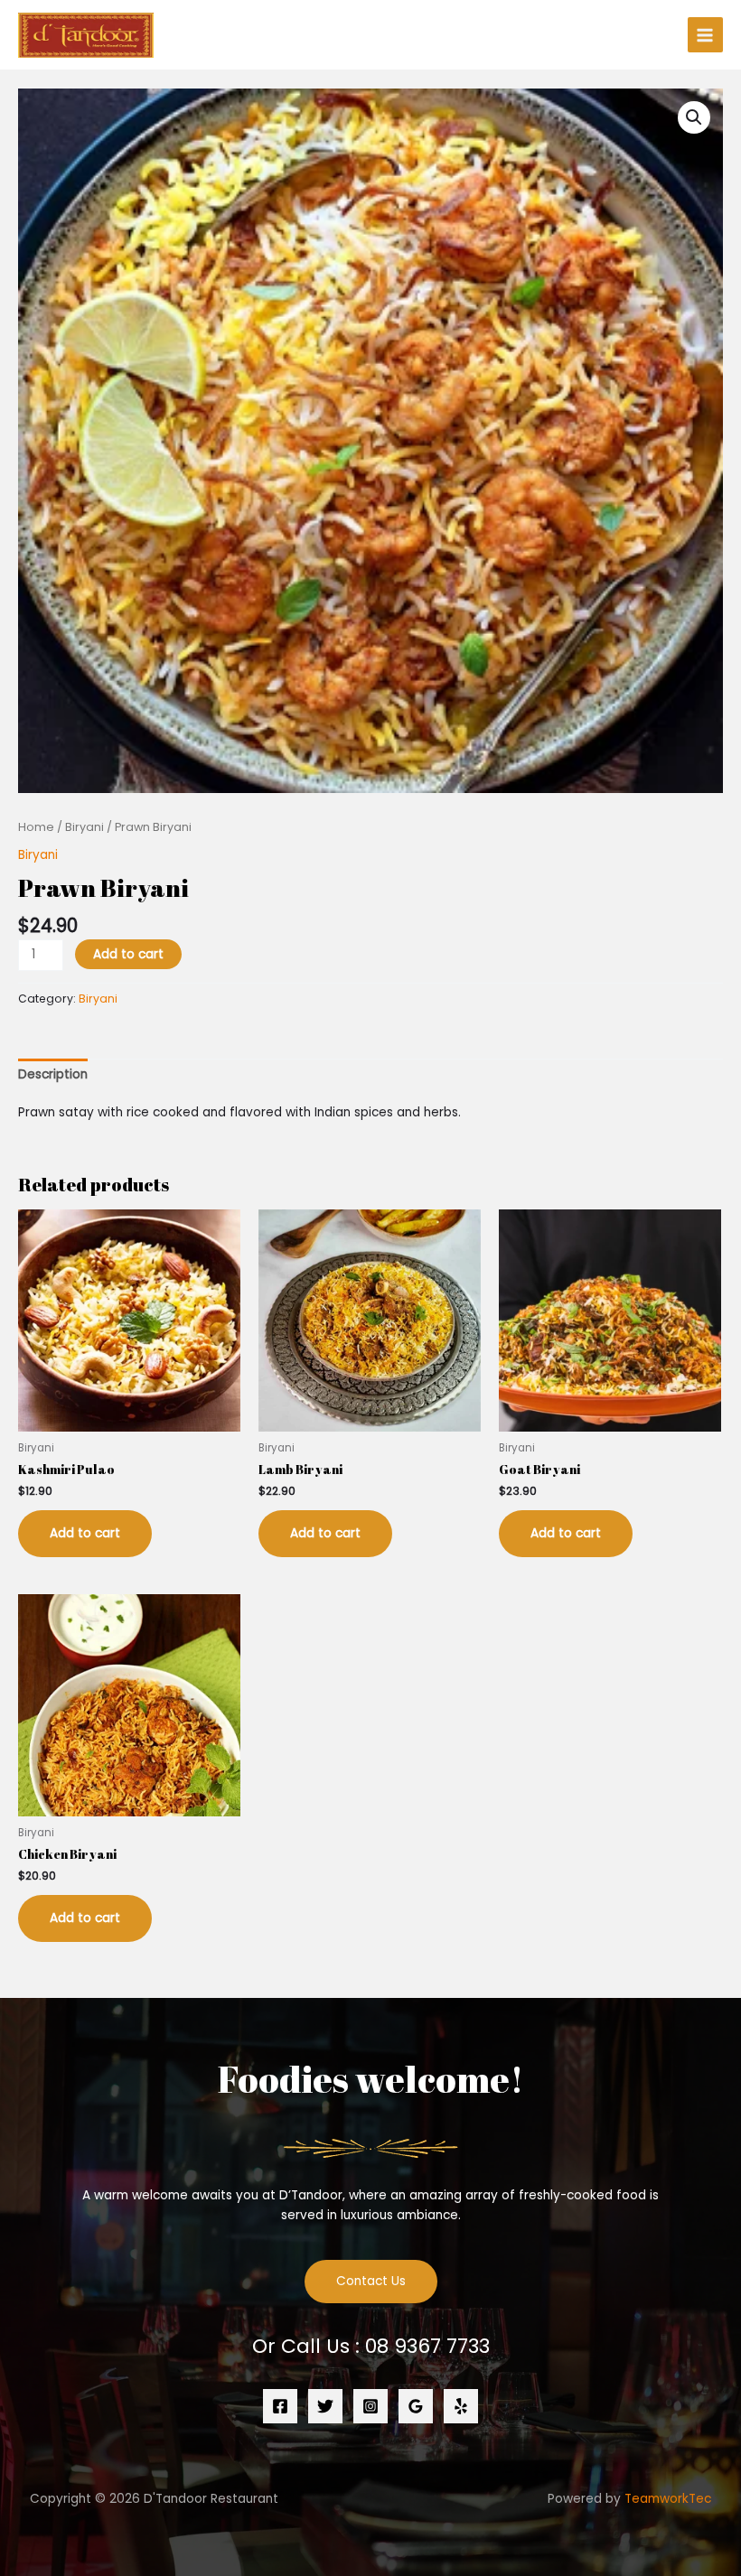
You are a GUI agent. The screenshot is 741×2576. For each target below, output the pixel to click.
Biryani (84, 827)
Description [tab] (53, 1074)
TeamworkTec (668, 2499)
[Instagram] (370, 2406)
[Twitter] (325, 2406)
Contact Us (371, 2281)
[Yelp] (461, 2406)
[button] (694, 117)
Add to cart (128, 954)
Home (36, 827)
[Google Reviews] (416, 2406)
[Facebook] (280, 2406)
